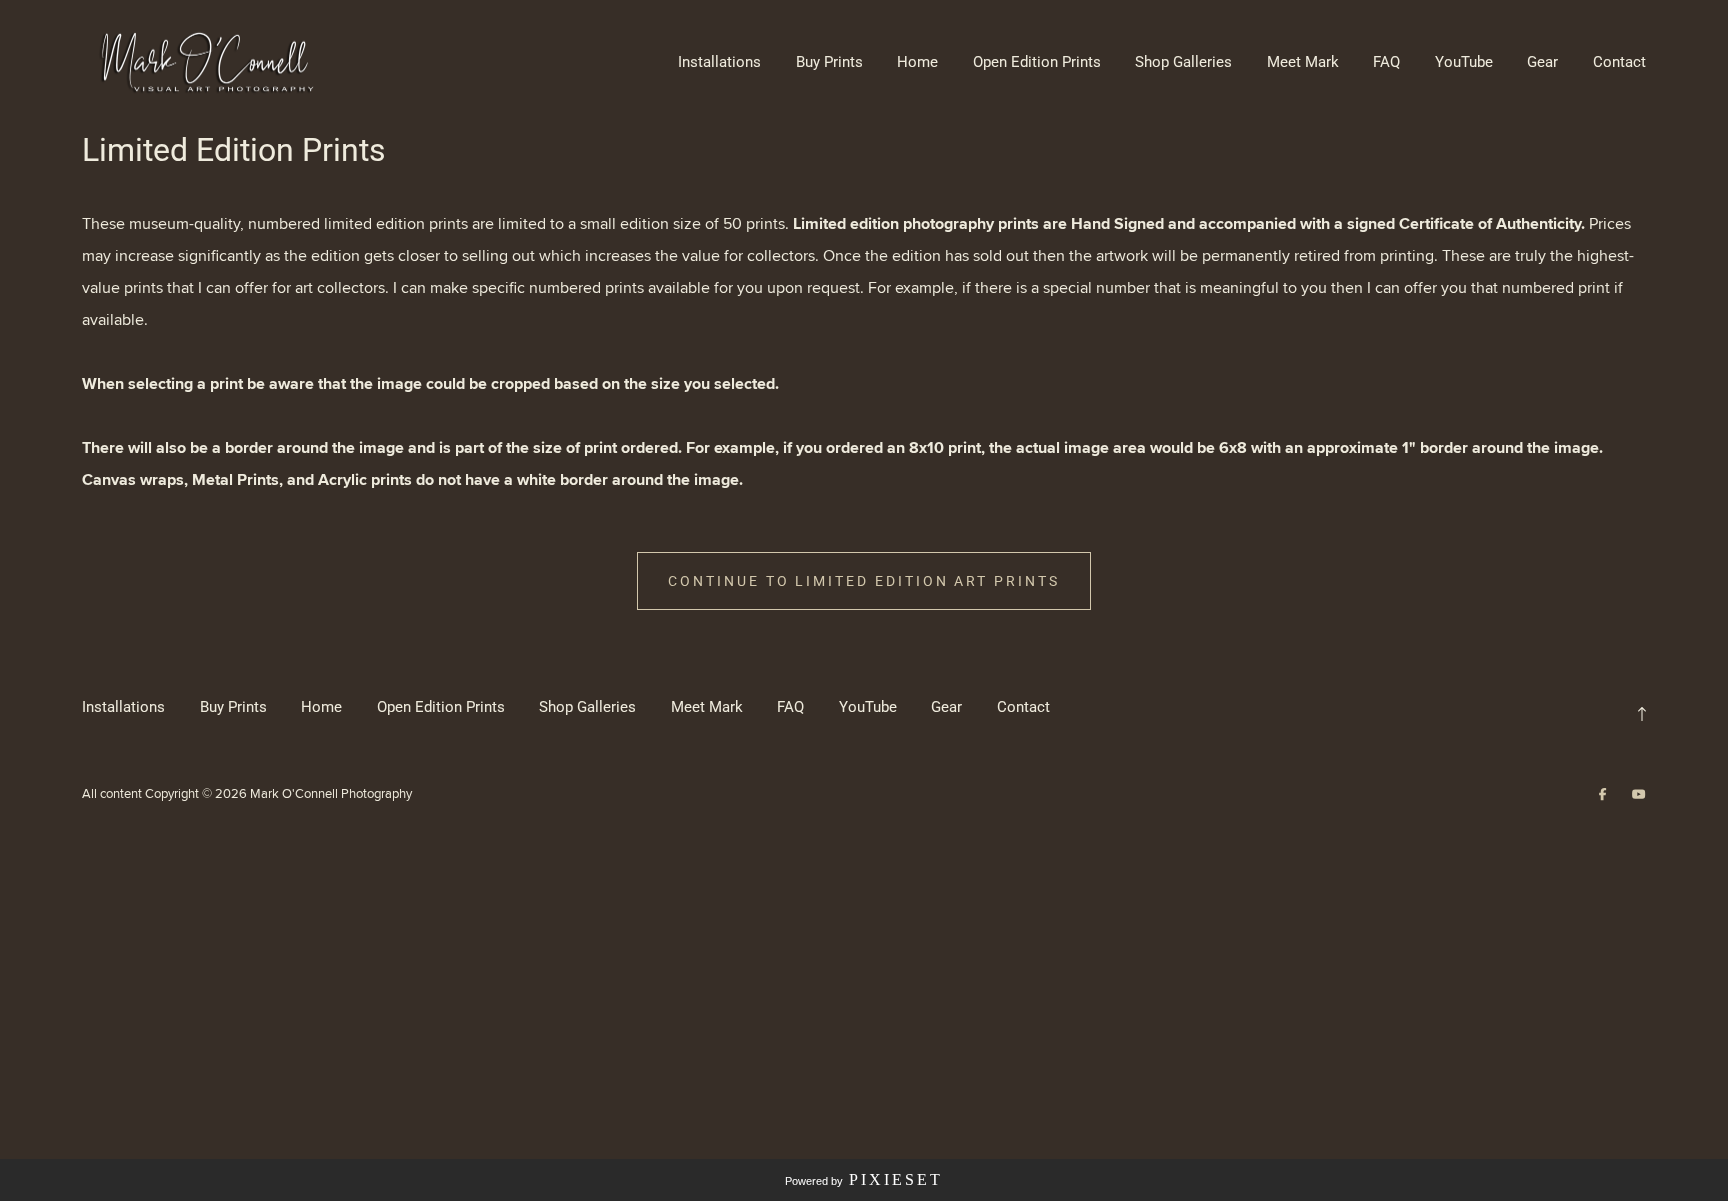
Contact (1619, 62)
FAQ (1386, 62)
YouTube (1464, 62)
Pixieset (896, 1179)
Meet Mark (1303, 62)
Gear (1542, 62)
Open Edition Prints (1037, 62)
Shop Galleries (1183, 62)
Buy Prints (829, 62)
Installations (719, 62)
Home (917, 62)
